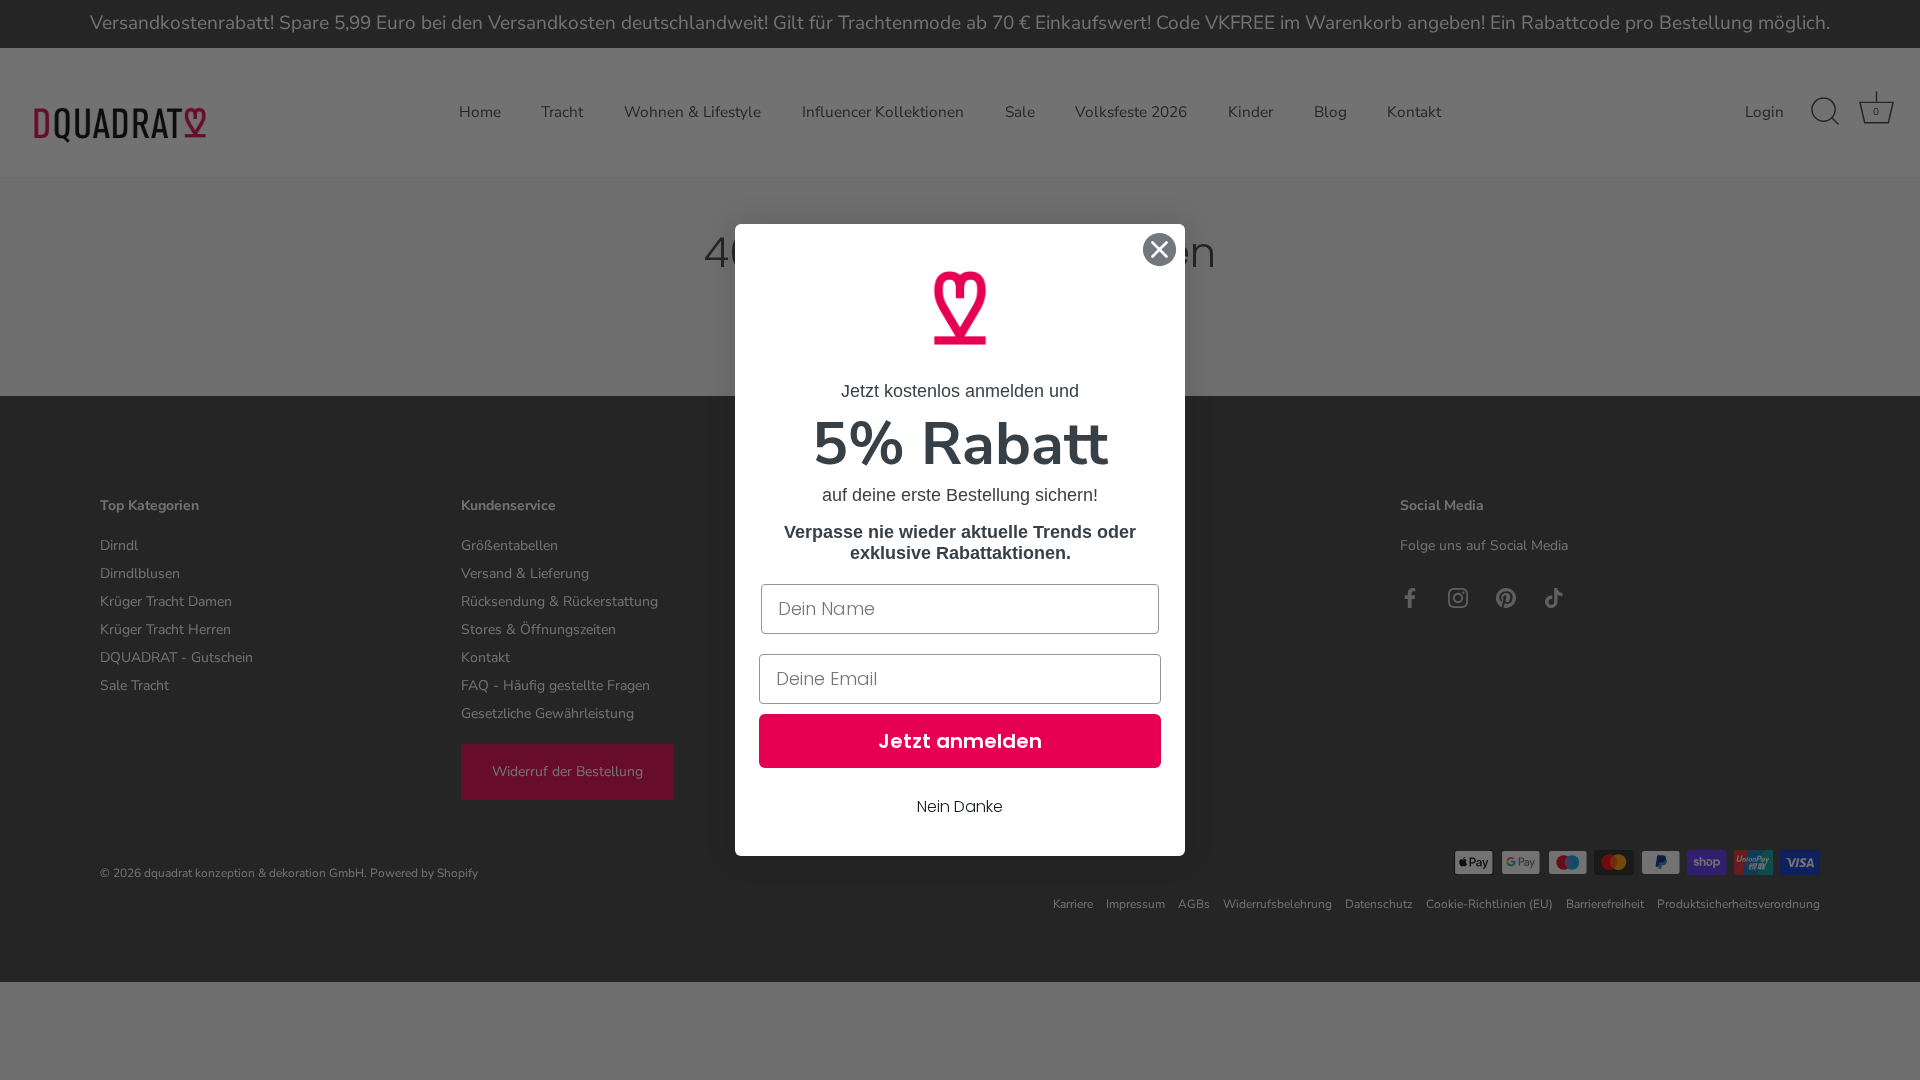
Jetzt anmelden (960, 741)
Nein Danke (960, 806)
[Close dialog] (1159, 249)
